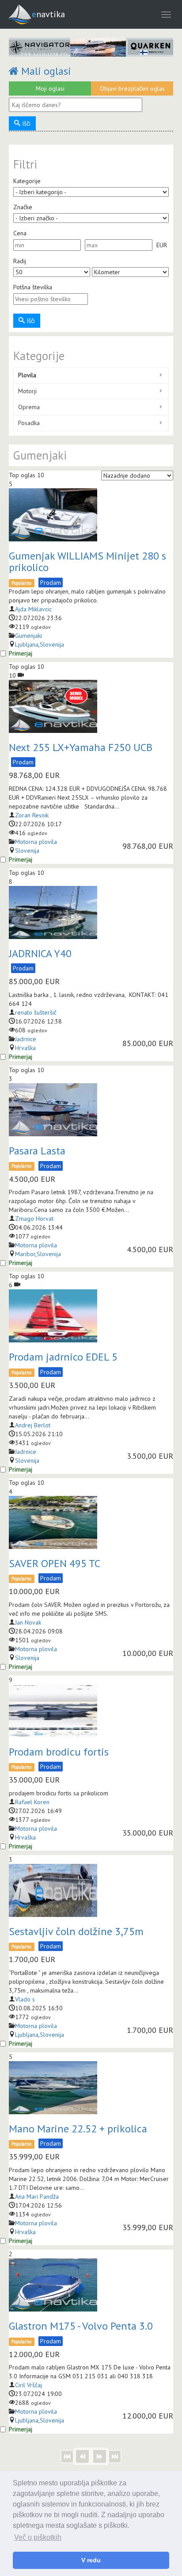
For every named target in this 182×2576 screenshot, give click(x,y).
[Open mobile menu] (166, 14)
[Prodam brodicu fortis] (53, 1711)
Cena (20, 233)
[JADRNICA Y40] (53, 912)
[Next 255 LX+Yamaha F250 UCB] (53, 706)
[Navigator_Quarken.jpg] (91, 47)
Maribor (25, 1254)
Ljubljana (27, 644)
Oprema (29, 407)
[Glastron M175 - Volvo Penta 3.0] (53, 2285)
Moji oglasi (50, 88)
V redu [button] (91, 2560)
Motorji (27, 391)
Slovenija (52, 644)
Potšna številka (33, 287)
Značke (23, 207)
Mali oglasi (45, 71)
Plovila (27, 375)
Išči (25, 123)
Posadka (29, 423)
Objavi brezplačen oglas (132, 88)
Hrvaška (25, 1048)
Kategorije (27, 181)
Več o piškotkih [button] (38, 2537)
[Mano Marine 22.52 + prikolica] (53, 2088)
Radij (20, 261)
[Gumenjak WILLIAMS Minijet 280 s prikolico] (53, 515)
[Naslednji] (100, 2456)
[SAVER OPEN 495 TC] (53, 1522)
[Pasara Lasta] (53, 1110)
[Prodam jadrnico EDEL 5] (53, 1316)
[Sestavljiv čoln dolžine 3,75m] (53, 1890)
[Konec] (115, 2457)
